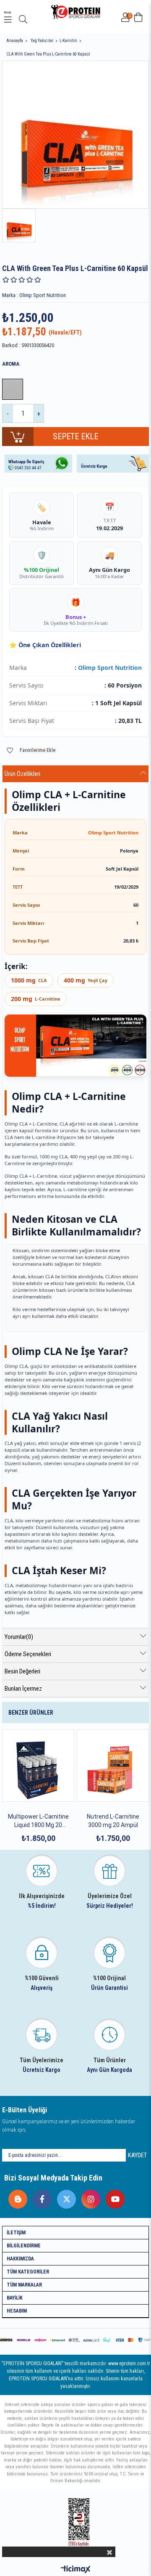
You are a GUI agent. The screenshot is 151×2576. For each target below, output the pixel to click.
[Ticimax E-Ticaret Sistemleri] (76, 2570)
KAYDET (137, 2155)
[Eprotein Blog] (16, 2197)
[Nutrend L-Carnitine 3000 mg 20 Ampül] (113, 1766)
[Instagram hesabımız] (89, 2197)
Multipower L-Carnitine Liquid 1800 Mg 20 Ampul (38, 1821)
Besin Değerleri (22, 1671)
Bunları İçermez (23, 1689)
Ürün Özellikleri (22, 774)
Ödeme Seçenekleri (28, 1654)
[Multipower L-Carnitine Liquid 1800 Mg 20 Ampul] (38, 1766)
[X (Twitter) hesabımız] (64, 2197)
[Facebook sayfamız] (40, 2197)
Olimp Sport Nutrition (110, 668)
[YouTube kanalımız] (113, 2197)
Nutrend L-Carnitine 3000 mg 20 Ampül (113, 1821)
